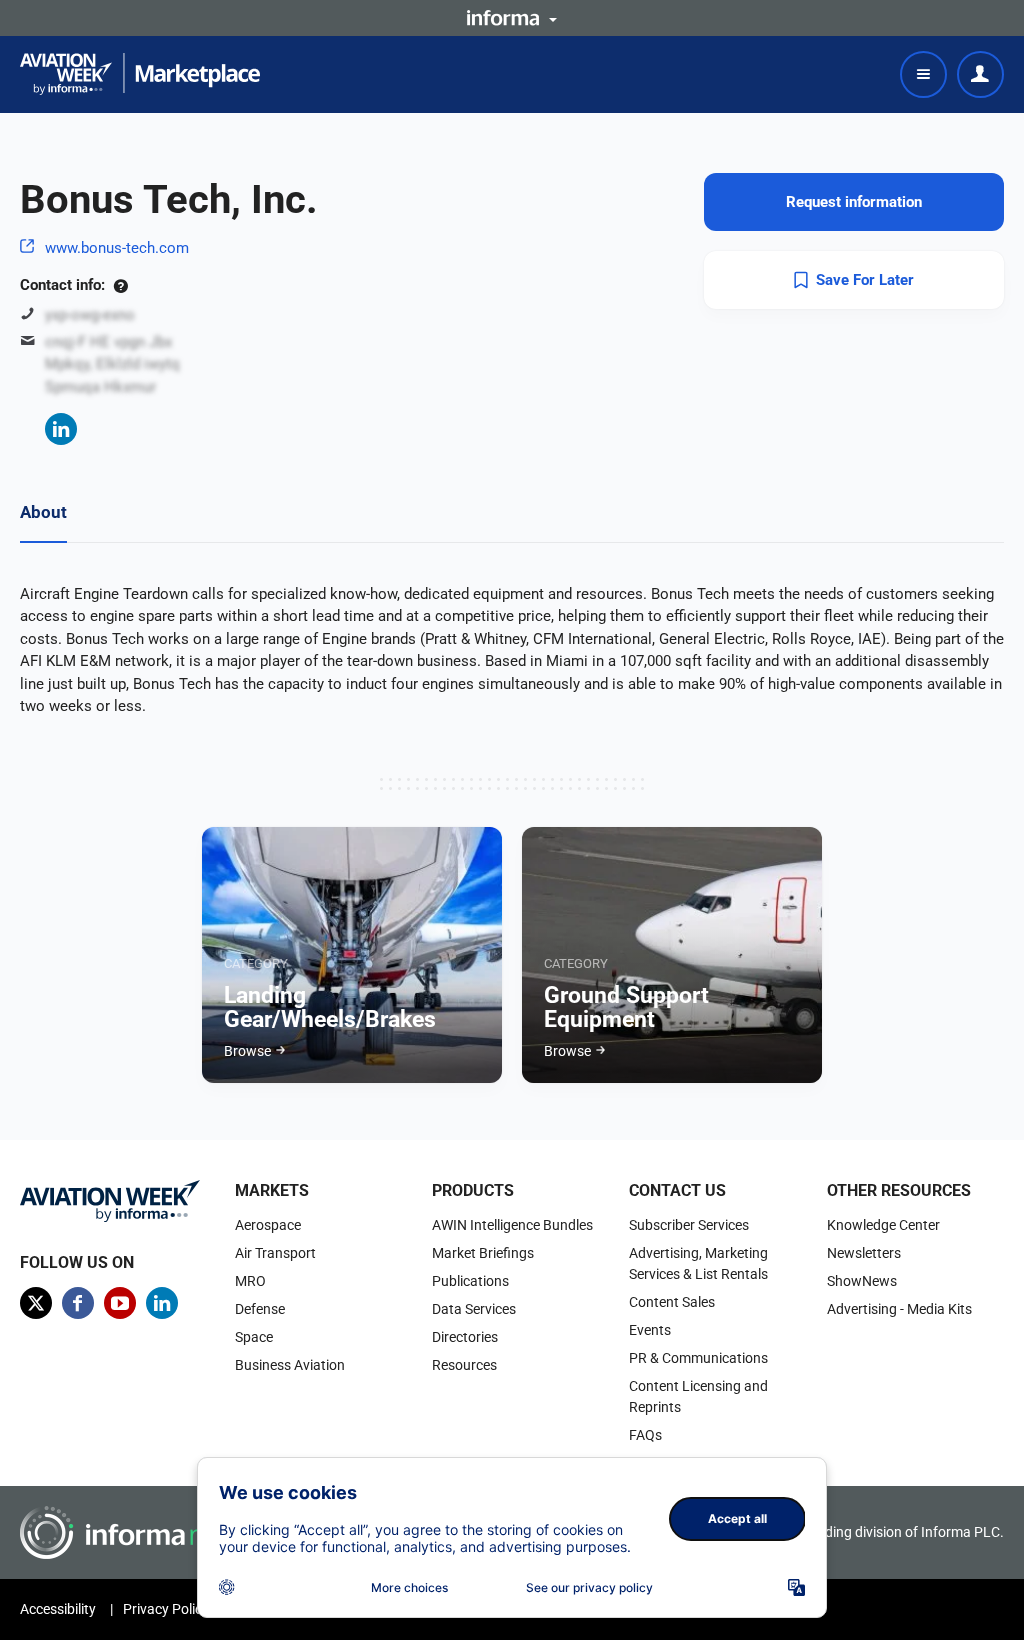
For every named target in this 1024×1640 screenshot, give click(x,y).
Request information (854, 202)
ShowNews (862, 1281)
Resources (464, 1365)
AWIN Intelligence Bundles (512, 1225)
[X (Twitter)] (36, 1303)
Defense (260, 1309)
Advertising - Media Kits (899, 1309)
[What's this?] (120, 285)
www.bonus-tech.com (117, 248)
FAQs (645, 1435)
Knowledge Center (883, 1225)
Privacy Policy (166, 1609)
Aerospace (268, 1225)
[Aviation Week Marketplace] (140, 74)
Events (650, 1330)
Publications (470, 1281)
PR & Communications (698, 1358)
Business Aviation (290, 1365)
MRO (250, 1281)
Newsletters (864, 1253)
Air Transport (275, 1253)
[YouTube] (120, 1303)
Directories (465, 1337)
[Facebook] (78, 1303)
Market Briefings (483, 1253)
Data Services (474, 1309)
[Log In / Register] (980, 74)
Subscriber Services (689, 1225)
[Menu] (923, 74)
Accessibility (58, 1609)
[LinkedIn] (61, 429)
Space (254, 1337)
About (43, 512)
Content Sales (672, 1302)
